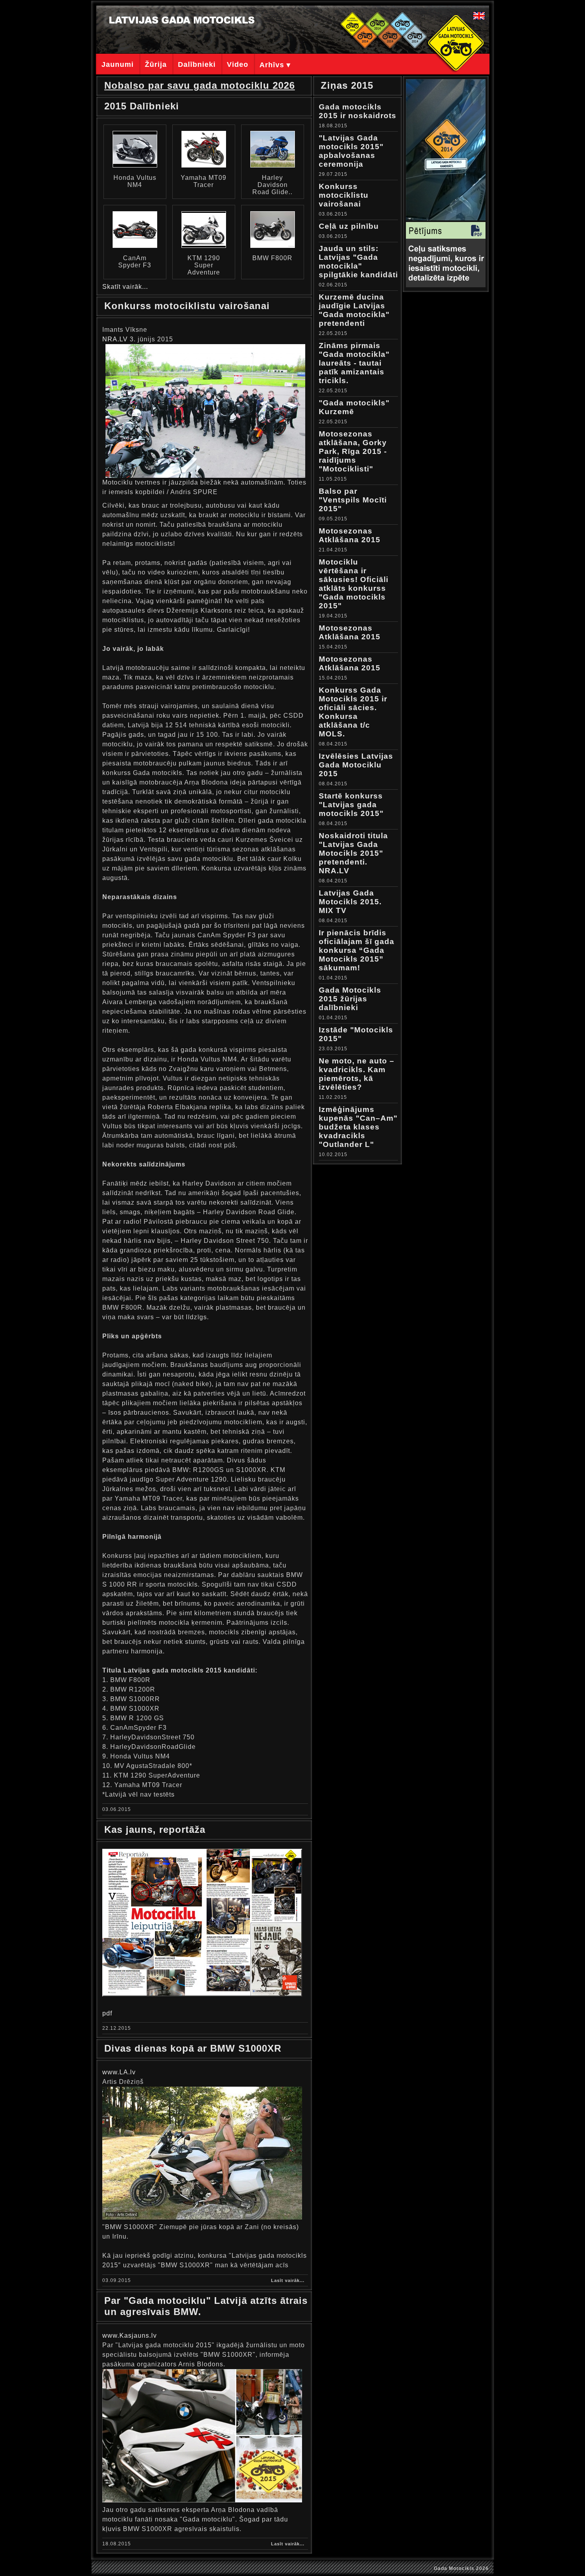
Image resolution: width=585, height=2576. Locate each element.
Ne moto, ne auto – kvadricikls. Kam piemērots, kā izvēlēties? (357, 1074)
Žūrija (156, 64)
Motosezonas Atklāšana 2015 (350, 535)
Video (238, 64)
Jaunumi (118, 64)
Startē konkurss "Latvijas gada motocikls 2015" (351, 805)
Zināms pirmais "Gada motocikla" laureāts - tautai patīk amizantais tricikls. (354, 363)
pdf (107, 2013)
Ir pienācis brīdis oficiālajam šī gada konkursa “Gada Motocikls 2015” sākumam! (357, 950)
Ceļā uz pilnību (349, 226)
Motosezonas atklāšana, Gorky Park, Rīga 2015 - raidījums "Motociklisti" (353, 451)
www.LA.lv (119, 2072)
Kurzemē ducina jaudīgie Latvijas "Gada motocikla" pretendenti (354, 310)
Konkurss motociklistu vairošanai (344, 195)
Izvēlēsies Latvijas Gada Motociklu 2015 (356, 765)
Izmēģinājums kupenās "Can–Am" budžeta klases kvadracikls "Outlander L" (358, 1127)
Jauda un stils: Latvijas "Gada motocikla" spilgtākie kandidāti (358, 262)
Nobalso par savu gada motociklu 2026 (200, 85)
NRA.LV (115, 339)
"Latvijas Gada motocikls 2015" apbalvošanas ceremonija (351, 151)
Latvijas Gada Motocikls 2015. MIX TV (350, 902)
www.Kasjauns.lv (130, 2336)
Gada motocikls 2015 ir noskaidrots (358, 111)
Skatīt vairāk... (125, 287)
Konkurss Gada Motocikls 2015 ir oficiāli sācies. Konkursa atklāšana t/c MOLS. (353, 712)
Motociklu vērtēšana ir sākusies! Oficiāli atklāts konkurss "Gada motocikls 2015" (354, 584)
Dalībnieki (197, 64)
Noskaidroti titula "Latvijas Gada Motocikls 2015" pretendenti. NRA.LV (353, 853)
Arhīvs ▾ (275, 65)
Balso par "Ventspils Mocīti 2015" (353, 500)
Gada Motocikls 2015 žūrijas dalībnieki (350, 999)
